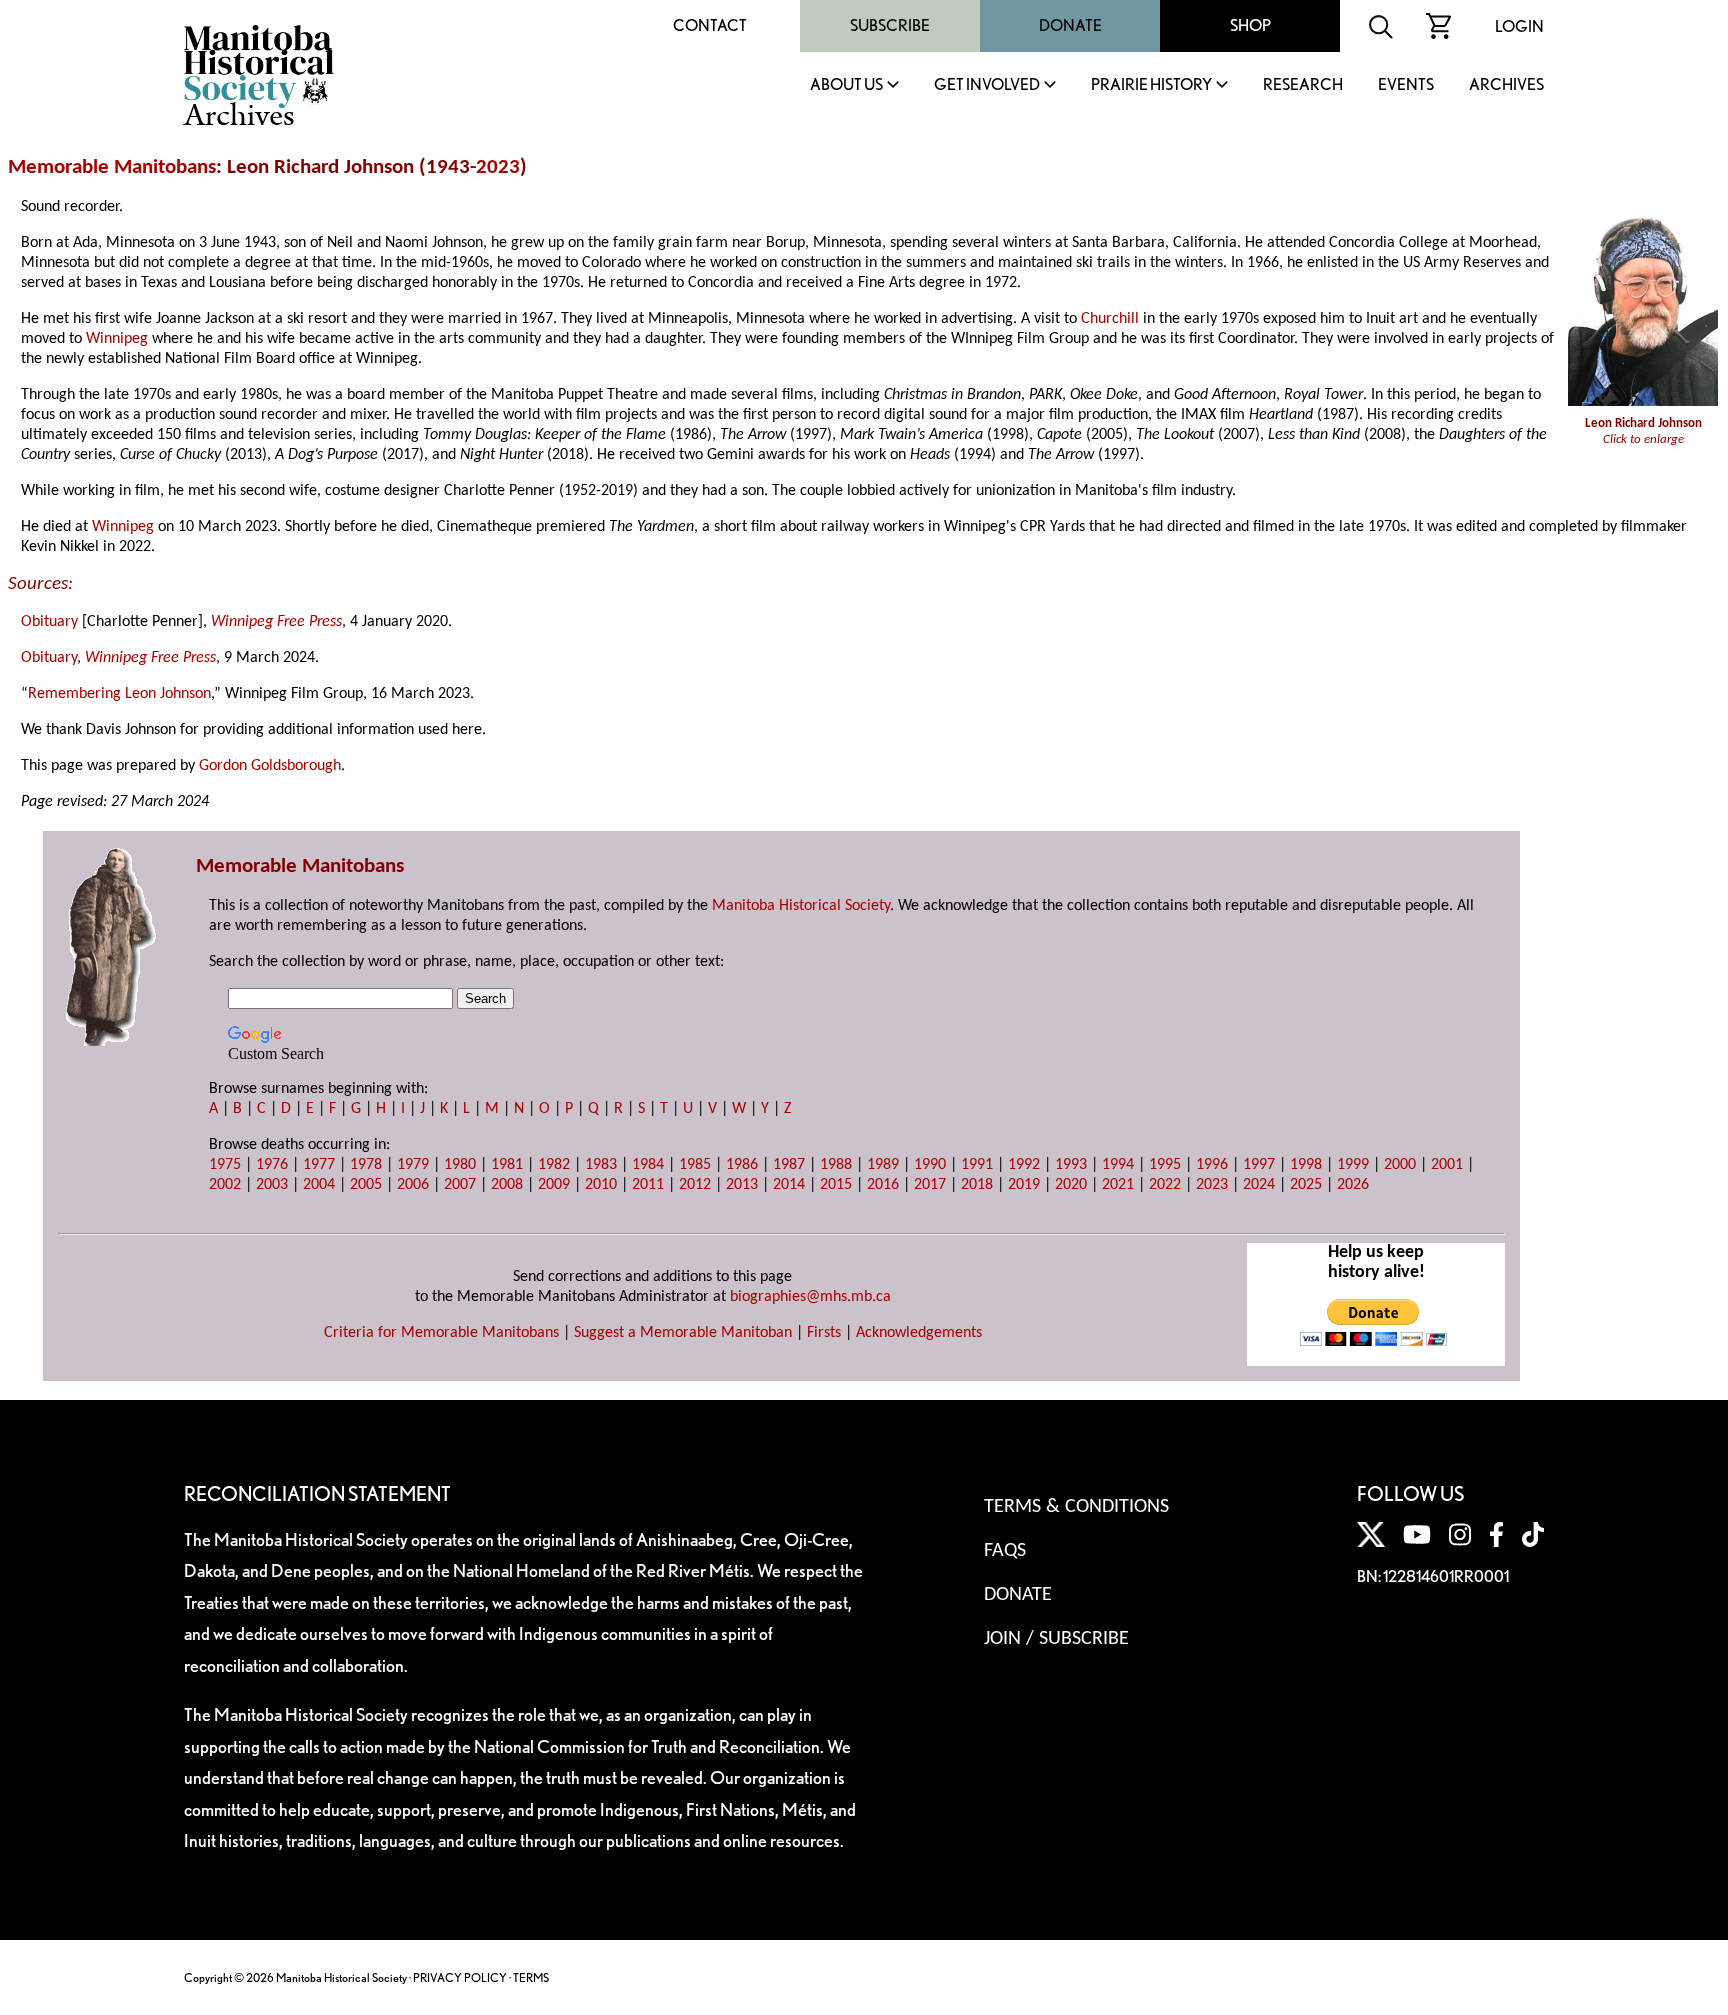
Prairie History (1151, 85)
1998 (1306, 1165)
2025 (1306, 1185)
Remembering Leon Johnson (119, 694)
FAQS (1005, 1551)
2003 (272, 1185)
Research (1303, 85)
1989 (883, 1165)
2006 (413, 1185)
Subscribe (890, 25)
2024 (1259, 1185)
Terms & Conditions (1076, 1507)
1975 (225, 1165)
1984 (648, 1165)
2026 (1353, 1185)
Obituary (49, 622)
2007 (460, 1185)
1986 (742, 1165)
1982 (554, 1165)
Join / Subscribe (1056, 1639)
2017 (930, 1185)
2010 (601, 1185)
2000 (1400, 1165)
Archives (1506, 85)
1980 (460, 1165)
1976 (272, 1165)
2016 (883, 1185)
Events (1406, 85)
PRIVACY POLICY (460, 1977)
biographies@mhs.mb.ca (810, 1297)
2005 (366, 1185)
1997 (1259, 1165)
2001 (1447, 1165)
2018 (977, 1185)
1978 (366, 1165)
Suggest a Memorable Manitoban (683, 1333)
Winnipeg (117, 339)
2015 (836, 1185)
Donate (1070, 25)
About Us (846, 85)
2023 (498, 167)
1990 (930, 1165)
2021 (1118, 1185)
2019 (1024, 1185)
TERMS (531, 1977)
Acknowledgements (919, 1333)
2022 (1165, 1185)
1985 (695, 1165)
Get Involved (987, 85)
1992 (1024, 1165)
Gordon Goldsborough (270, 766)
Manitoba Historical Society (801, 906)
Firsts (824, 1333)
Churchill (1110, 319)
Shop (1250, 25)
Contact (710, 25)
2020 (1071, 1185)
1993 (1071, 1165)
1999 (1353, 1165)
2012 (695, 1185)
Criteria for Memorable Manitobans (441, 1333)
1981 (507, 1165)
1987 (789, 1165)
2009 (554, 1185)
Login (1519, 26)
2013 (742, 1185)
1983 (601, 1165)
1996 (1212, 1165)
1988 (836, 1165)
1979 (413, 1165)
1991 (977, 1165)
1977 (319, 1165)
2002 (225, 1185)
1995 (1165, 1165)
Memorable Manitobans (112, 167)
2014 (789, 1185)
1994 (1118, 1165)
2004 (319, 1185)
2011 (648, 1185)
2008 (507, 1185)
